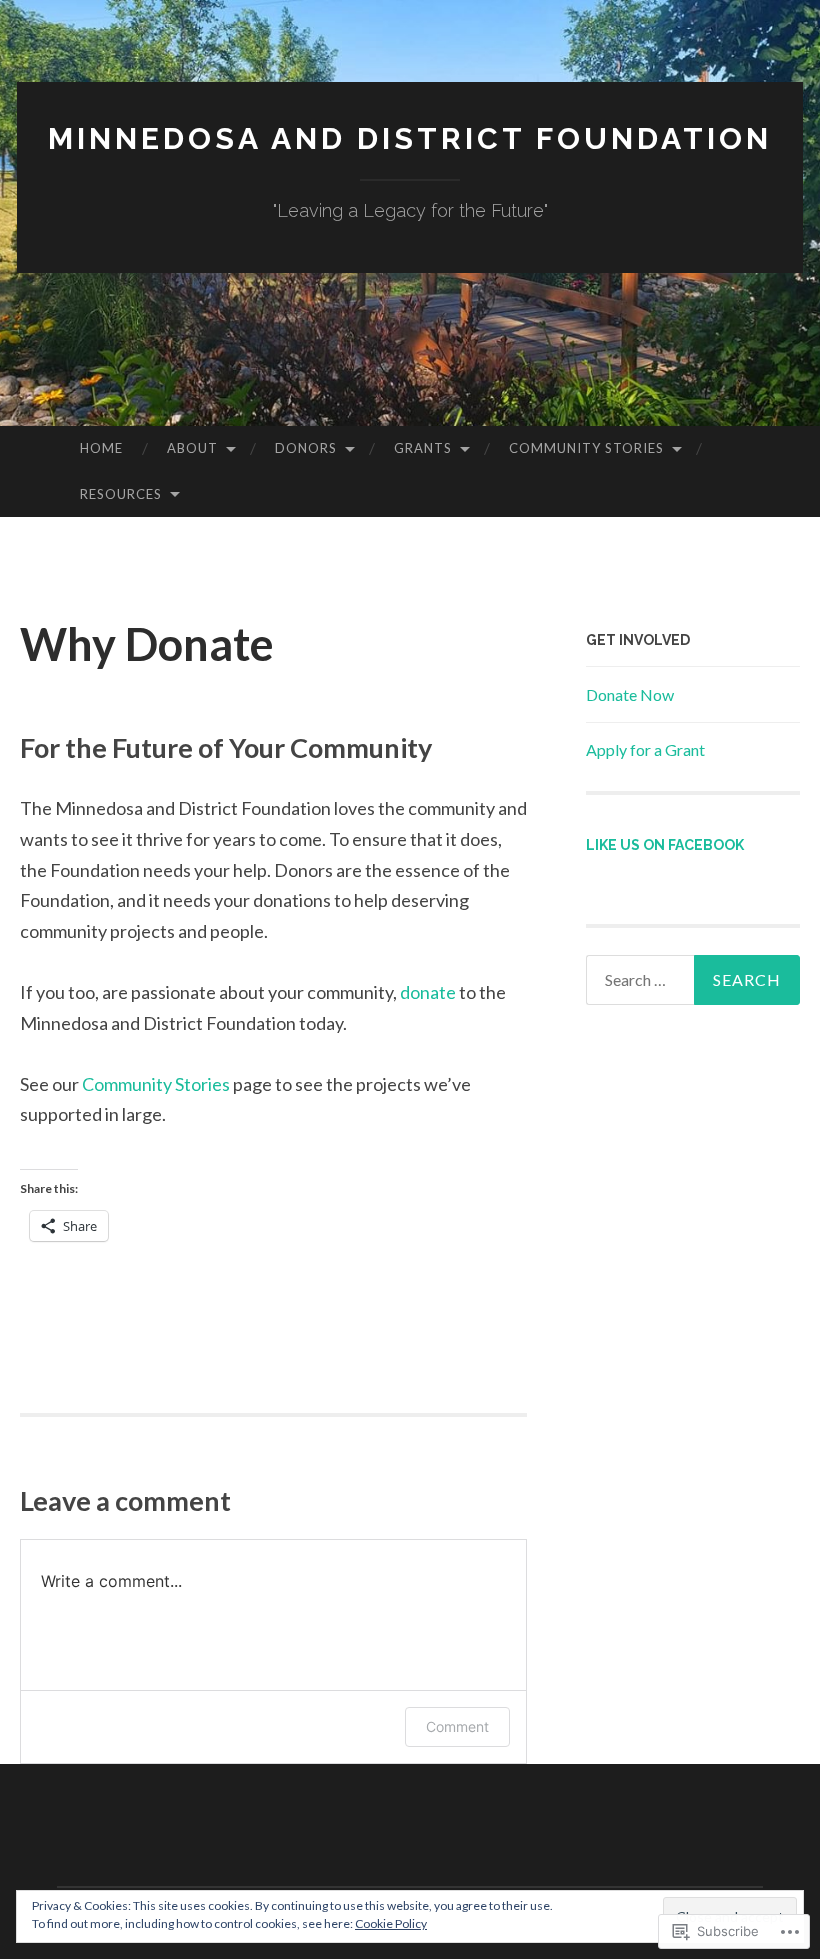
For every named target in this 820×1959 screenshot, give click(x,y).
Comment (457, 1726)
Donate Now (630, 694)
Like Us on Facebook (665, 845)
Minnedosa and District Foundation (410, 138)
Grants (423, 448)
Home (101, 448)
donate (428, 992)
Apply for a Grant (645, 749)
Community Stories (586, 448)
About (192, 448)
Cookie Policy (391, 1923)
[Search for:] (693, 980)
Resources (121, 494)
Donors (306, 448)
